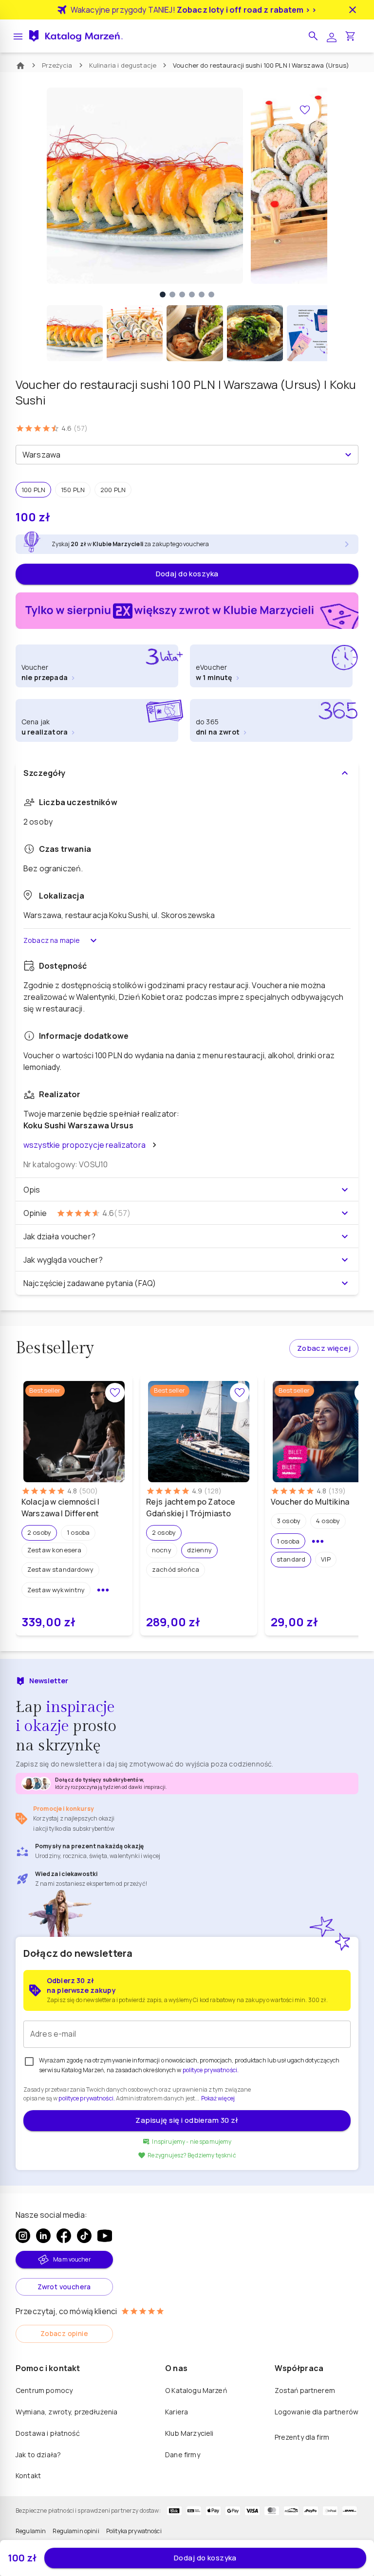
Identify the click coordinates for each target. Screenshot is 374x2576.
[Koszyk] (350, 36)
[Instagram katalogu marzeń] (23, 2236)
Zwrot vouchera (64, 2287)
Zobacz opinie (64, 2333)
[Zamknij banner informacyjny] (353, 10)
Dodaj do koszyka (187, 574)
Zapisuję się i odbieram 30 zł (187, 2120)
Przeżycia (57, 65)
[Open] (348, 455)
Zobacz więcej (324, 1348)
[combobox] (179, 455)
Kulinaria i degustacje (123, 65)
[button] (313, 36)
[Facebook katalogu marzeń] (64, 2236)
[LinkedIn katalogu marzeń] (43, 2236)
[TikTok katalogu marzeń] (84, 2236)
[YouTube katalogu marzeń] (105, 2236)
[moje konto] (332, 36)
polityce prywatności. (86, 2098)
